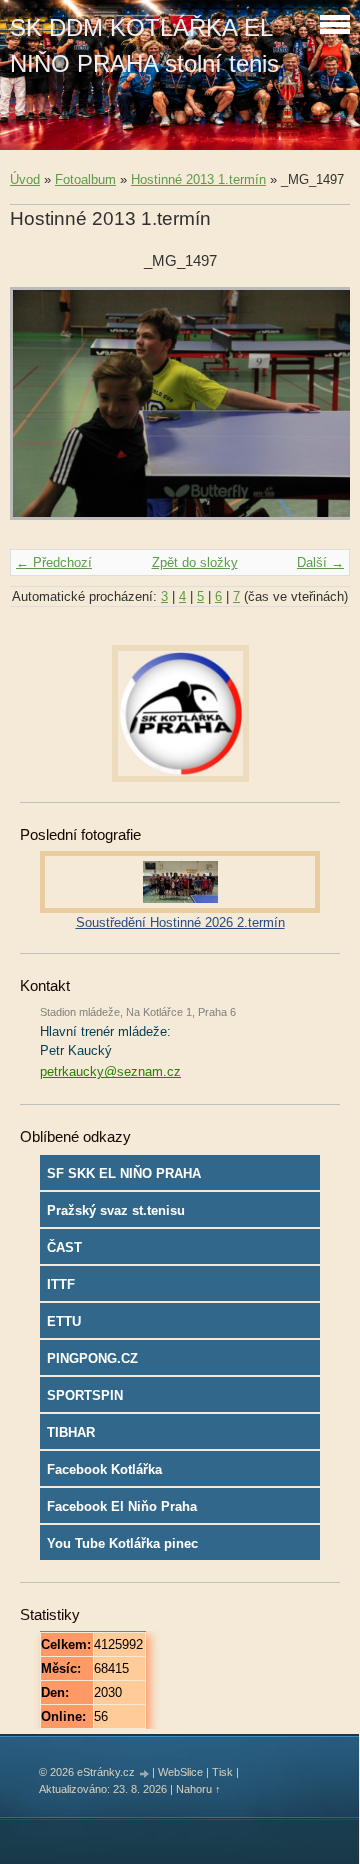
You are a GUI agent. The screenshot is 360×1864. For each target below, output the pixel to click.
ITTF (61, 1284)
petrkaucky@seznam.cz (110, 1071)
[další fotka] (317, 413)
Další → (320, 562)
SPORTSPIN (85, 1395)
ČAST (64, 1247)
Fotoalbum (85, 179)
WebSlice (180, 1772)
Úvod (25, 179)
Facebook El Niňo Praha (122, 1506)
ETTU (64, 1321)
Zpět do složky (195, 562)
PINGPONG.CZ (92, 1358)
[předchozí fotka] (42, 413)
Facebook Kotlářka (104, 1469)
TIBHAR (71, 1432)
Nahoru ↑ (198, 1789)
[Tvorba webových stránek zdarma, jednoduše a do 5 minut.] (145, 1773)
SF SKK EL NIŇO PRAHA (124, 1173)
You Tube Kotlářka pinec (122, 1543)
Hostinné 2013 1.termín (198, 179)
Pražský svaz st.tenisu (116, 1210)
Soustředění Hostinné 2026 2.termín (180, 922)
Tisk (222, 1772)
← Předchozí (54, 562)
